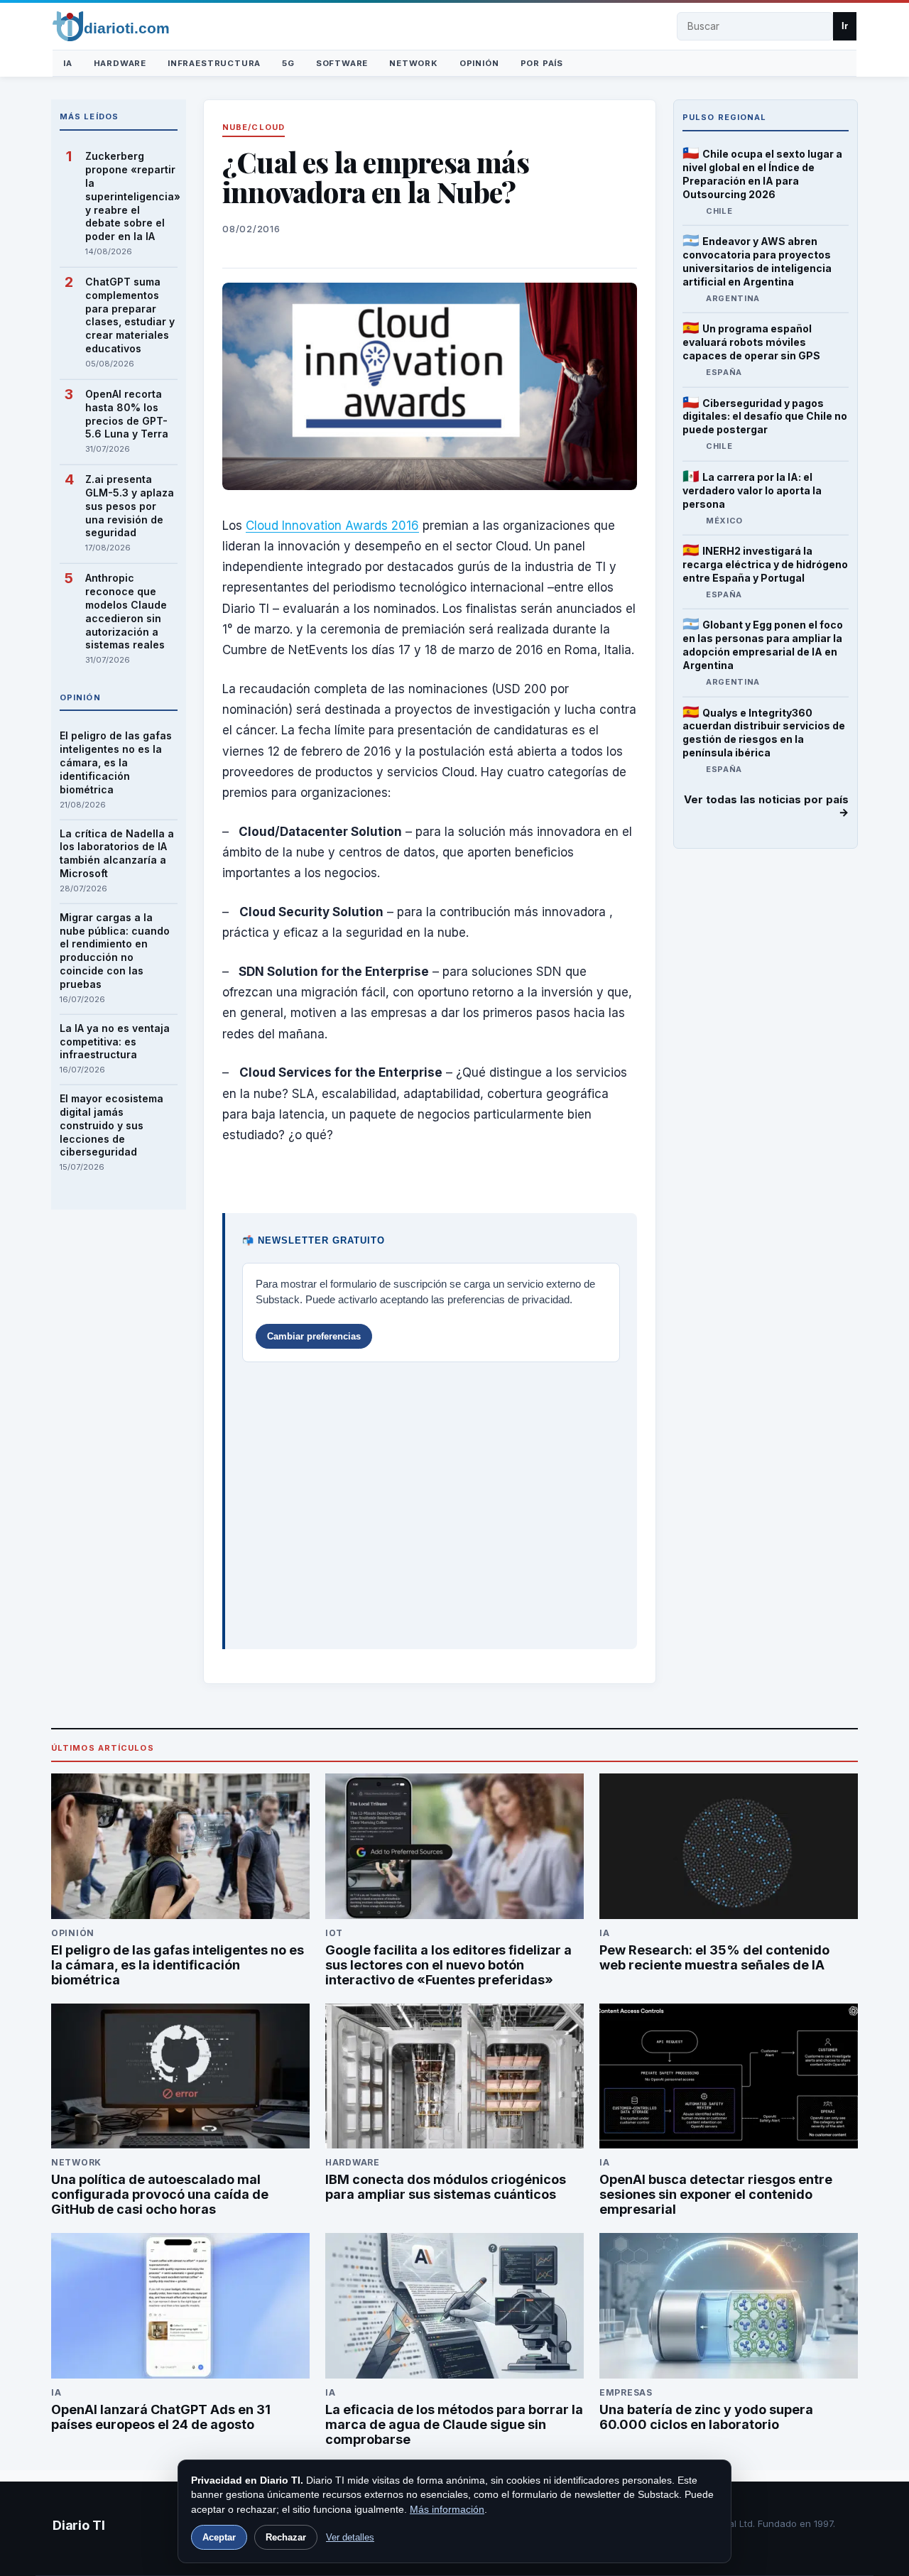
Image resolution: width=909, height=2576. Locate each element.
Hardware (120, 63)
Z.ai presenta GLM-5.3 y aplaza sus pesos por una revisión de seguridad (130, 506)
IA (68, 63)
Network (414, 63)
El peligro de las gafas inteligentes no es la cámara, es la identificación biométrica (116, 762)
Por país (542, 63)
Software (342, 63)
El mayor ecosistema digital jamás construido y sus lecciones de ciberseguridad (111, 1125)
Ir (845, 26)
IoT (334, 1933)
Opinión (479, 63)
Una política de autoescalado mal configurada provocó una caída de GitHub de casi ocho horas (160, 2194)
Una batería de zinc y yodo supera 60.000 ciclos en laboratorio (706, 2417)
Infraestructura (214, 63)
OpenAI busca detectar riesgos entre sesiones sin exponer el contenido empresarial (716, 2194)
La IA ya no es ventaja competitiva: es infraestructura (115, 1042)
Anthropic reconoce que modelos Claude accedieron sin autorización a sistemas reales (126, 611)
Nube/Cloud (254, 127)
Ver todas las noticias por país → (766, 806)
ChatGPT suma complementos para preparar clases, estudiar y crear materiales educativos (130, 315)
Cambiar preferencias (314, 1336)
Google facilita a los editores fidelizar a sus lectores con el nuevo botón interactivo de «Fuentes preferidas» (448, 1965)
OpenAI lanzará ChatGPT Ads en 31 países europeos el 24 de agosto (161, 2417)
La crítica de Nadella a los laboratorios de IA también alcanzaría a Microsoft (117, 854)
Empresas (626, 2392)
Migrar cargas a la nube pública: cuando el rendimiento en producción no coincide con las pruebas (115, 951)
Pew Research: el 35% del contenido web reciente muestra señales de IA (714, 1957)
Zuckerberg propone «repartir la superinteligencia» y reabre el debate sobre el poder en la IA (131, 196)
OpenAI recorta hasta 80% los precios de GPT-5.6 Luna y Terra (127, 414)
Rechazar (286, 2537)
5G (288, 63)
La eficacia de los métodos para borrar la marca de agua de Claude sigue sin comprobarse (454, 2424)
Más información (447, 2509)
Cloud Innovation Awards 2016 (332, 526)
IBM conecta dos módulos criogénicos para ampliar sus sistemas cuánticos (446, 2187)
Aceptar (219, 2537)
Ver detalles (350, 2537)
